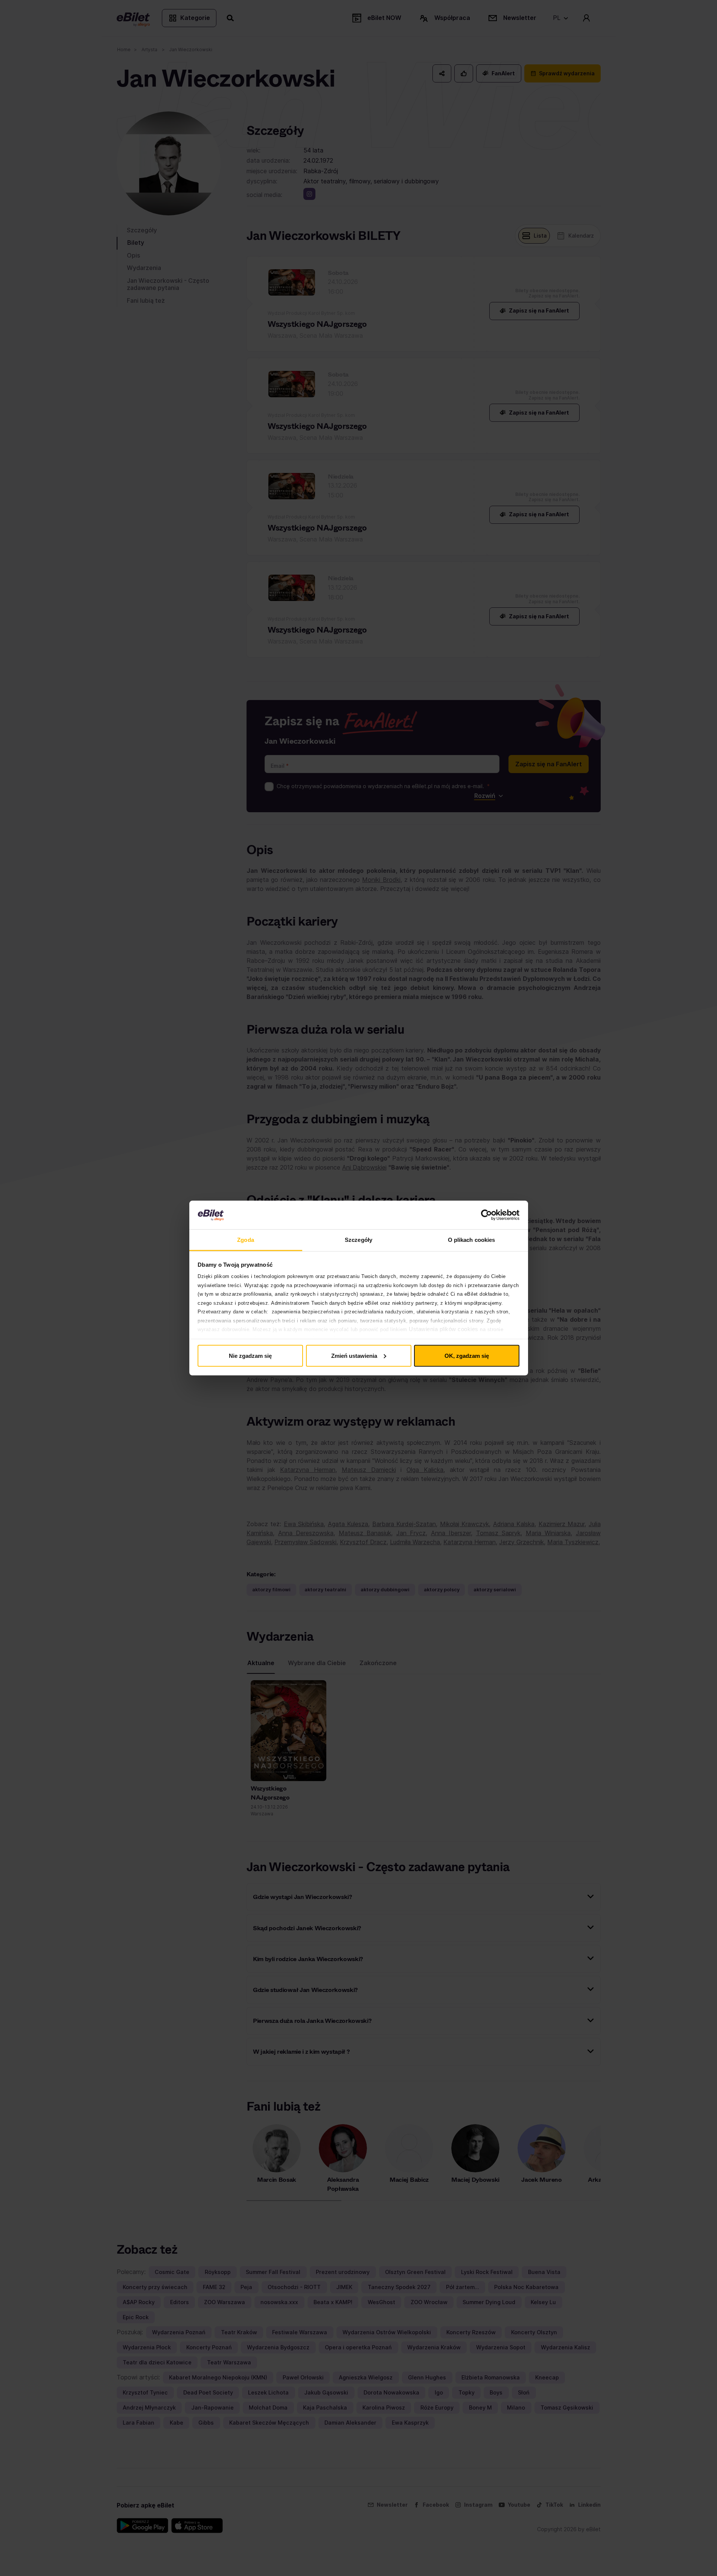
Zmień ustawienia (354, 1355)
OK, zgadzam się (467, 1355)
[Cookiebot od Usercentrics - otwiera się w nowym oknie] (486, 1215)
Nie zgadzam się (250, 1355)
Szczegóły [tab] (358, 1240)
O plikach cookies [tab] (472, 1240)
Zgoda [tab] (246, 1240)
